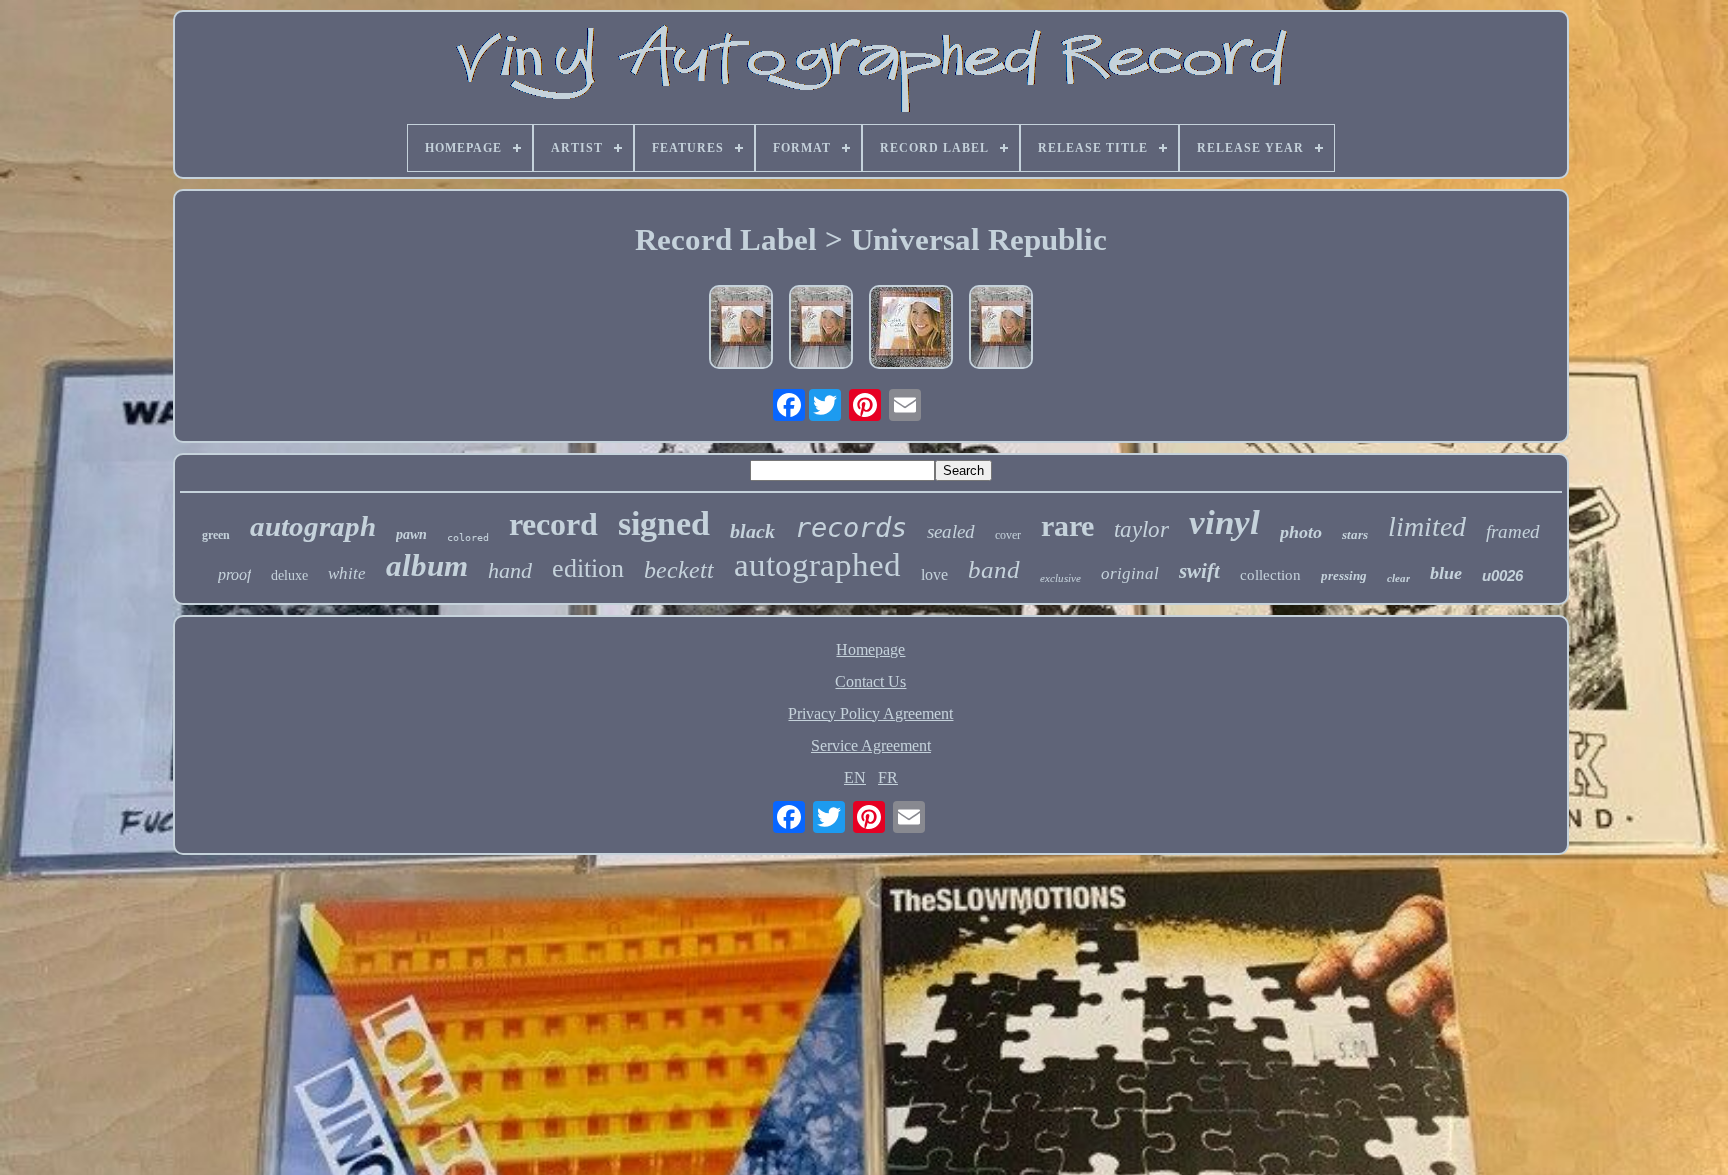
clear (1398, 578)
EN (855, 777)
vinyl (1224, 522)
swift (1199, 571)
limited (1427, 526)
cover (1008, 535)
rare (1067, 525)
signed (664, 523)
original (1130, 573)
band (994, 569)
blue (1446, 573)
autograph (313, 526)
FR (888, 777)
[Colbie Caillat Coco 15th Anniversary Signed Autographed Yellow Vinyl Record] (741, 329)
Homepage (870, 649)
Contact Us (870, 681)
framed (1513, 531)
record (553, 524)
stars (1355, 534)
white (347, 573)
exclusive (1060, 578)
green (216, 535)
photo (1301, 532)
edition (588, 568)
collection (1270, 575)
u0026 (1502, 575)
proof (234, 574)
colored (468, 537)
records (851, 527)
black (752, 531)
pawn (411, 534)
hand (510, 570)
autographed (817, 565)
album (427, 565)
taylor (1141, 529)
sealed (951, 531)
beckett (679, 570)
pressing (1344, 575)
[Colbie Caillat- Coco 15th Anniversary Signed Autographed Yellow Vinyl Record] (911, 329)
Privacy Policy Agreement (870, 713)
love (934, 574)
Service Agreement (871, 745)
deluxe (289, 575)
